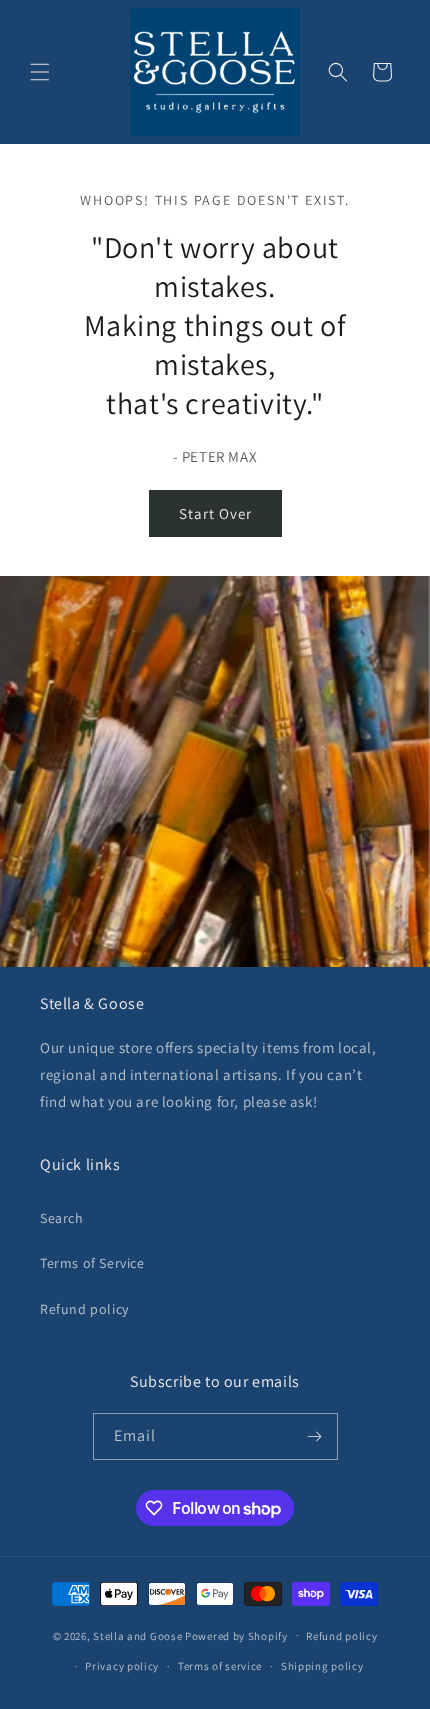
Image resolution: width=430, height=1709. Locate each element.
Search (62, 1218)
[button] (40, 72)
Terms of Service (92, 1263)
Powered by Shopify (236, 1635)
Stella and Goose (139, 1635)
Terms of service (220, 1666)
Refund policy (84, 1309)
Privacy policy (122, 1666)
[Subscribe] (315, 1436)
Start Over (215, 513)
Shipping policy (322, 1666)
